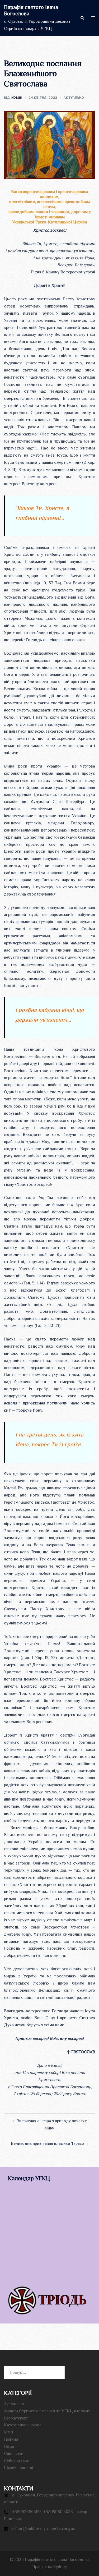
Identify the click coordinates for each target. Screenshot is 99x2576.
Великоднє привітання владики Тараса (48, 2143)
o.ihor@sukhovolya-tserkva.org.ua (44, 2529)
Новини (11, 2439)
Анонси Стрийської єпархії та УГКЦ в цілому (47, 2411)
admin (17, 98)
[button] (82, 18)
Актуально (74, 98)
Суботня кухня (18, 2461)
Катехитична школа (23, 2425)
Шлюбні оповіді (19, 2468)
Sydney (60, 2567)
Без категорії (16, 2418)
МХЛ (9, 2432)
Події (9, 2446)
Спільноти (14, 2454)
